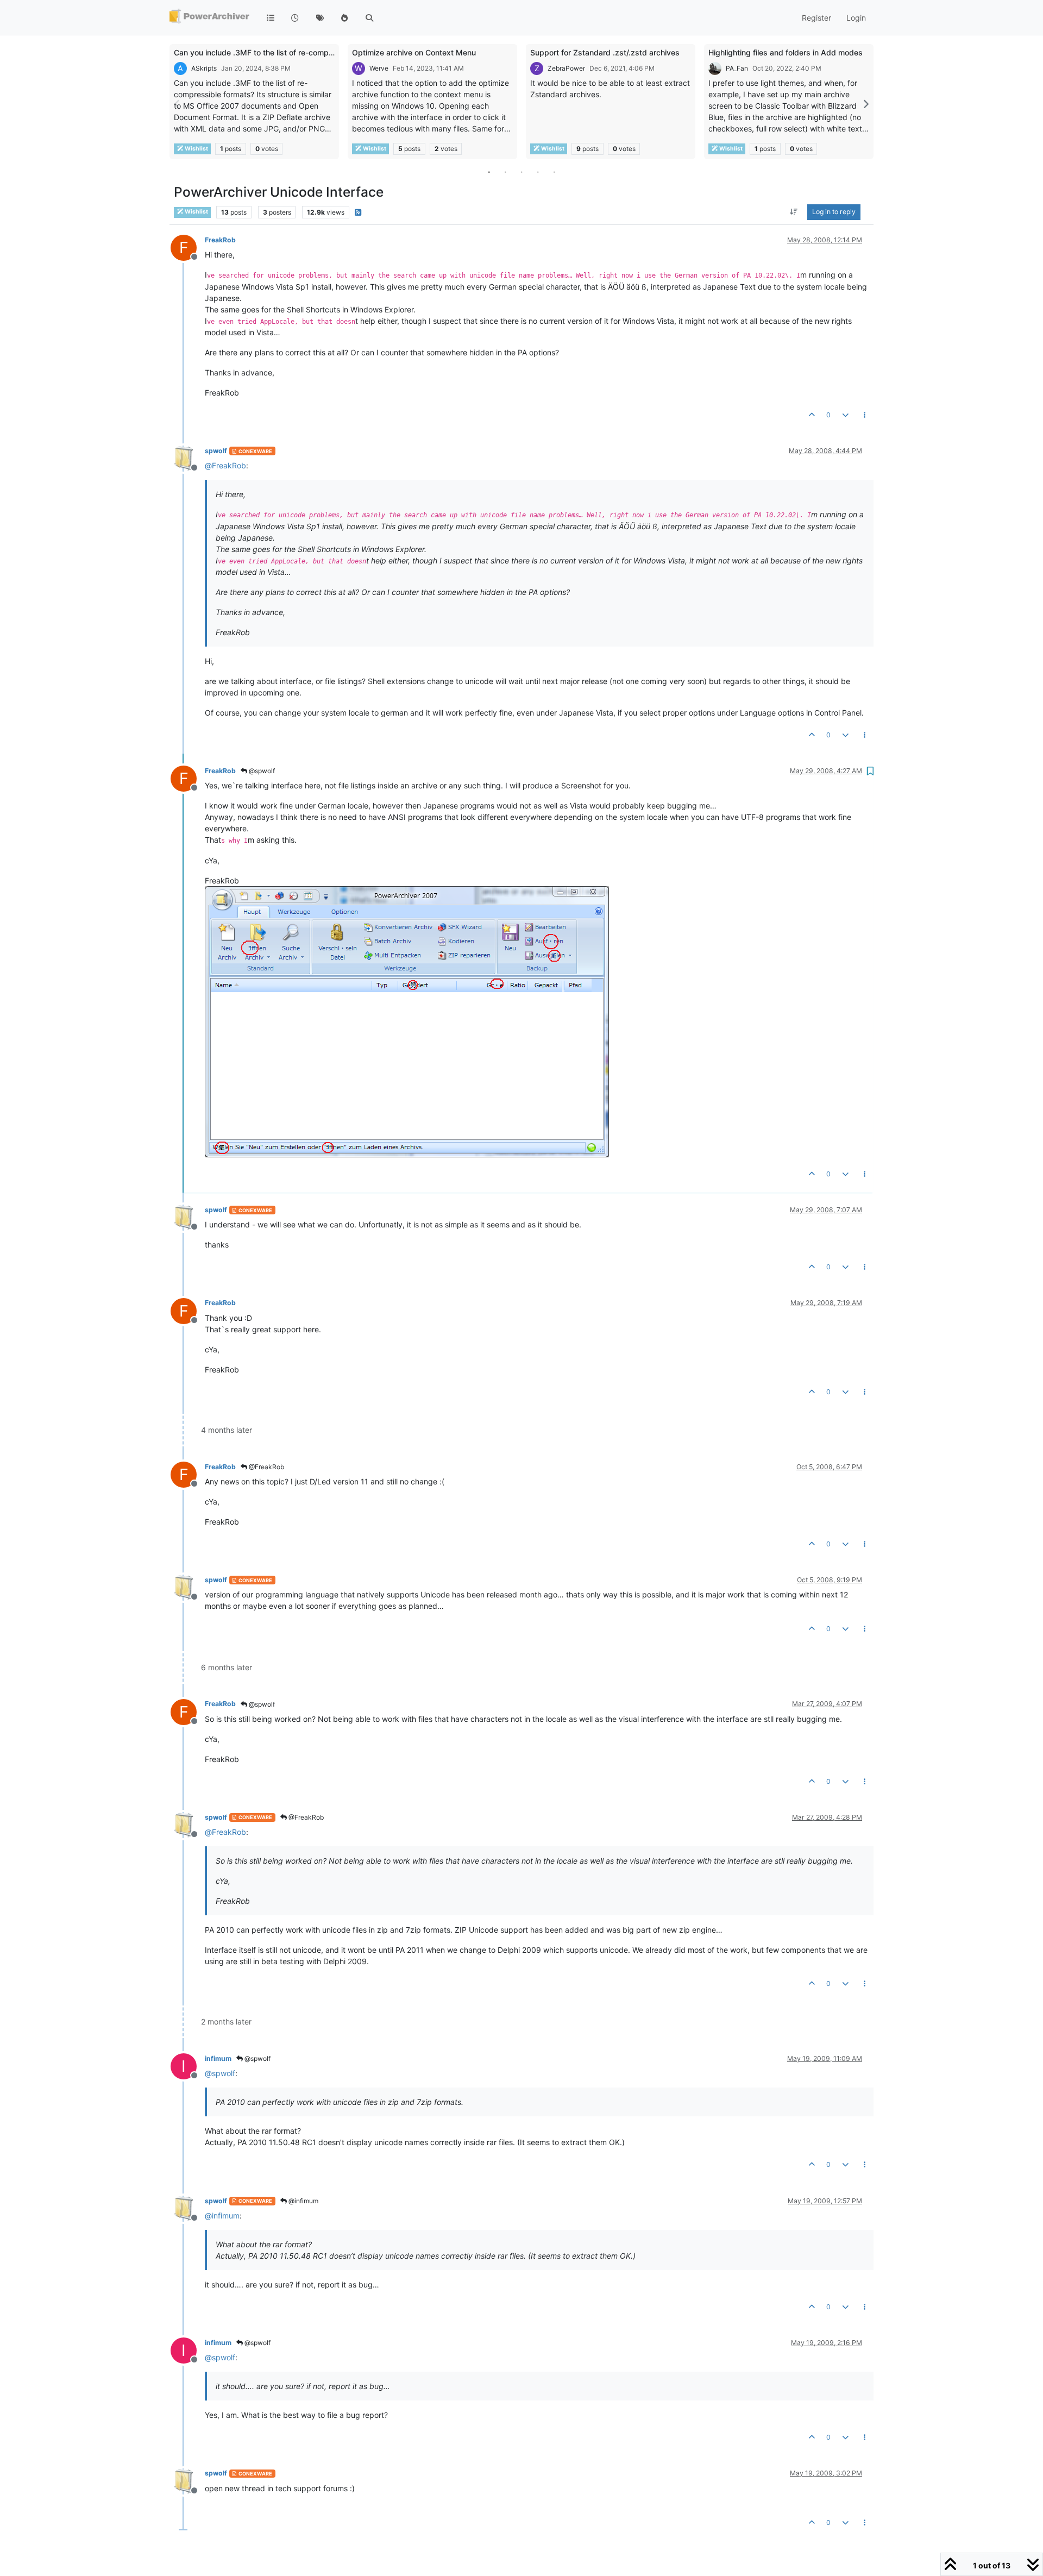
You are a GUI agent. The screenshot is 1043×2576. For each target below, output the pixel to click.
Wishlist (196, 149)
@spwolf (261, 771)
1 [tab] (489, 172)
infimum (218, 2058)
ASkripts (204, 68)
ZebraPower (566, 68)
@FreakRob (266, 1467)
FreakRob (220, 240)
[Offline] (188, 458)
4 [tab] (538, 172)
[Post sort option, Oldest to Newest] (794, 212)
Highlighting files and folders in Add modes (786, 52)
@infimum (303, 2201)
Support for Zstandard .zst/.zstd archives (605, 52)
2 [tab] (505, 172)
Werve (379, 68)
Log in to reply (834, 212)
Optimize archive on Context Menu (414, 52)
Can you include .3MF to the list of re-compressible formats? (282, 52)
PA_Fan (737, 68)
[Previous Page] (178, 104)
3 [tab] (521, 172)
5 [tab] (554, 172)
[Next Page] (865, 104)
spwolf (216, 451)
